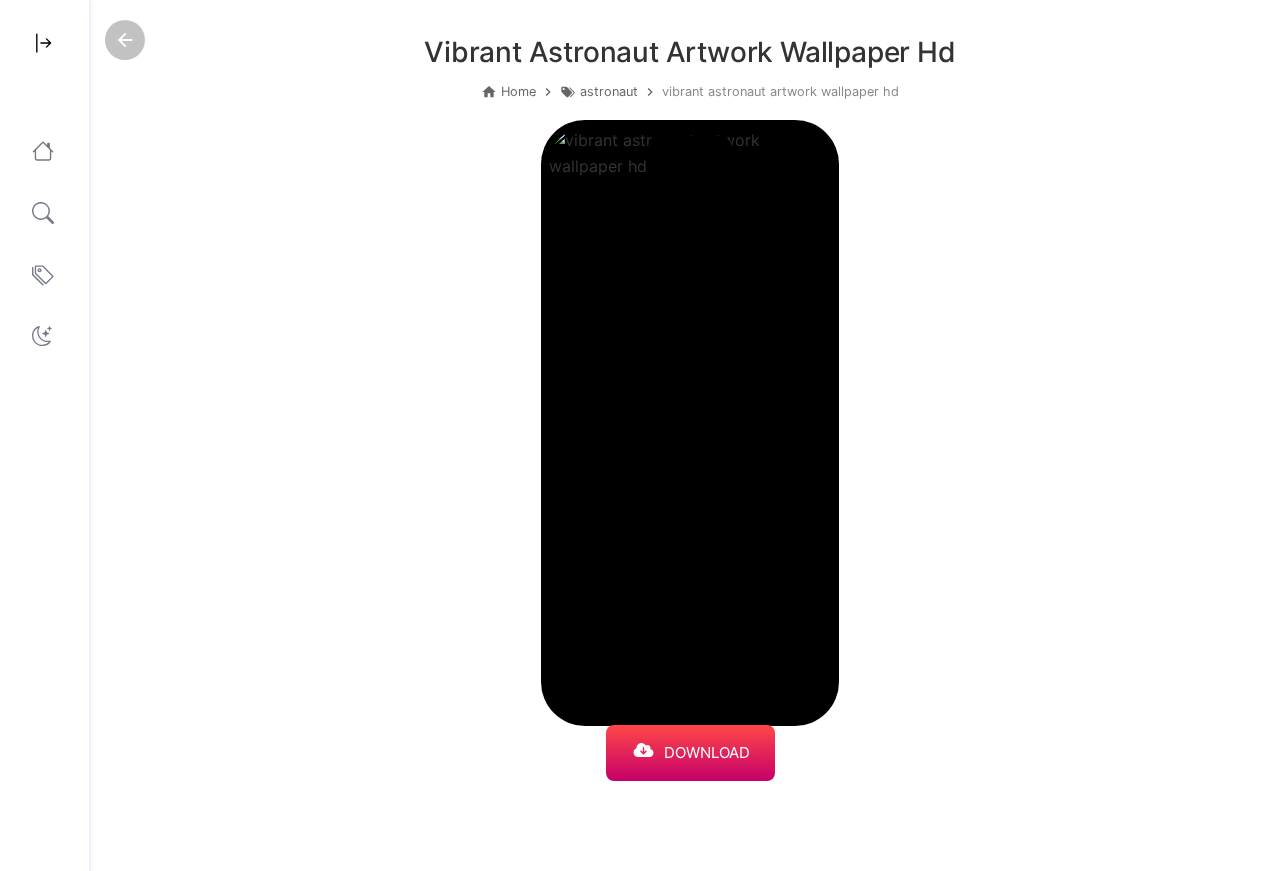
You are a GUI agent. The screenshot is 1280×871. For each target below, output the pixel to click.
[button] (42, 336)
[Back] (125, 40)
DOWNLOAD (707, 752)
